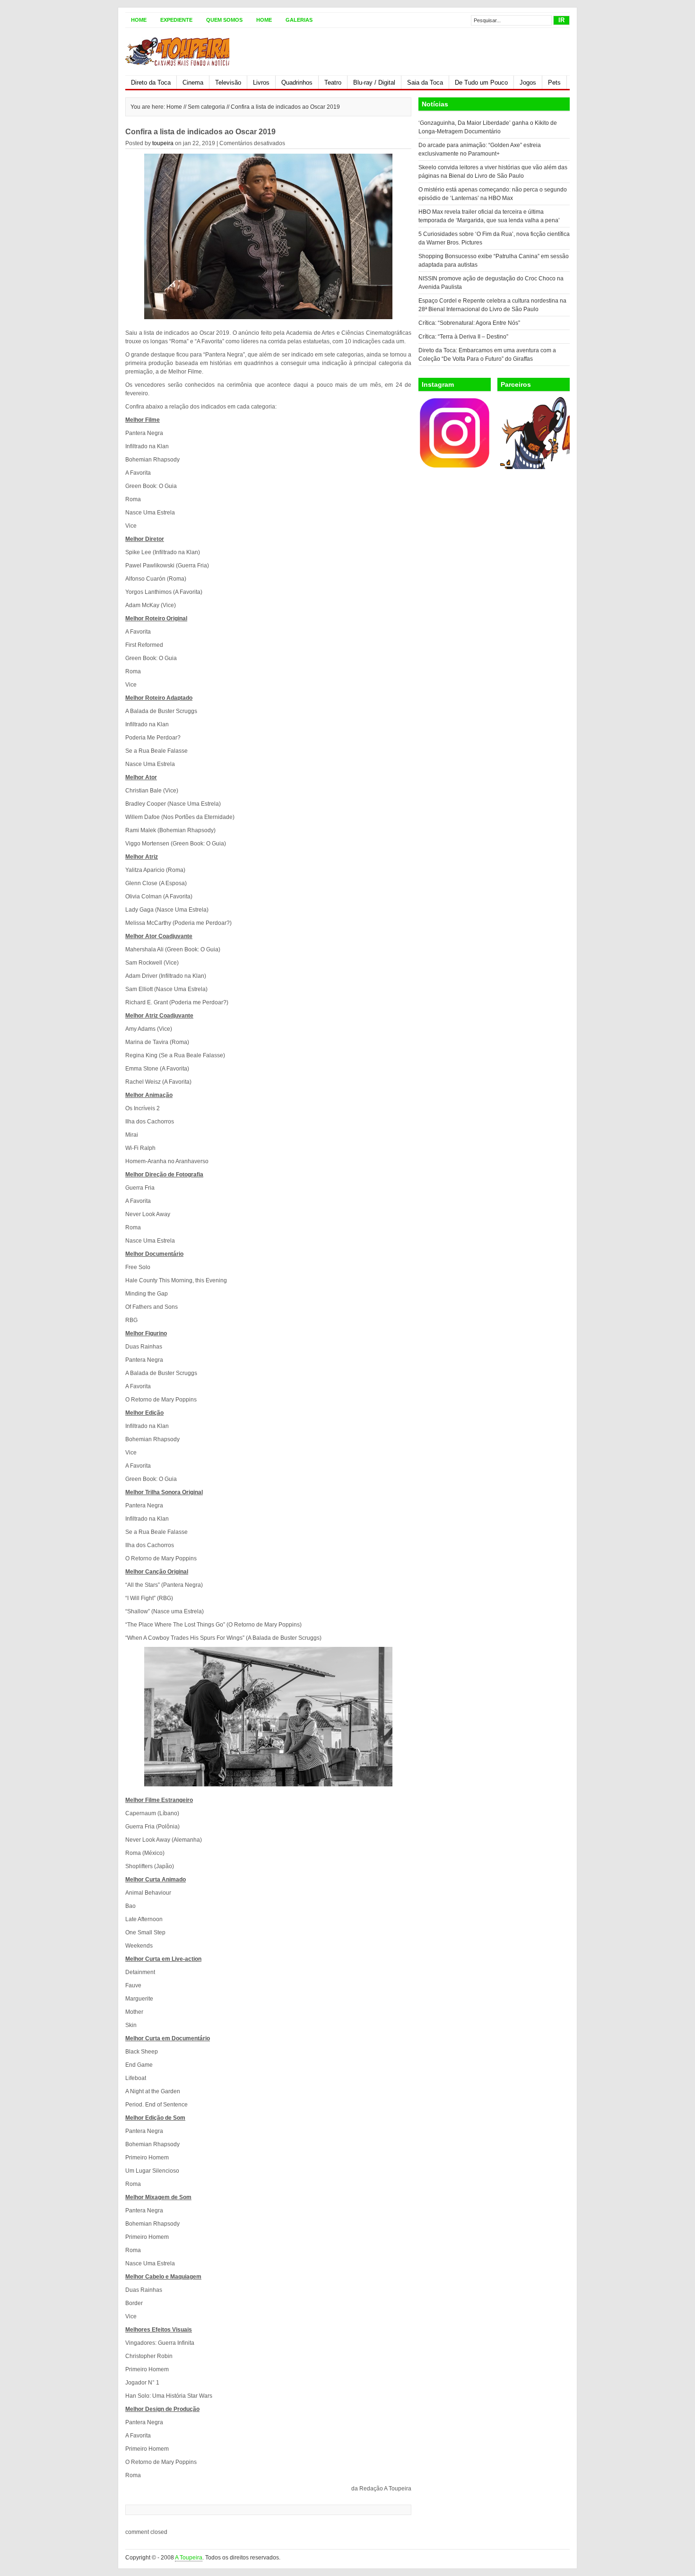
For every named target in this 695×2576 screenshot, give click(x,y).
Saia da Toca (425, 83)
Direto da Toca (151, 83)
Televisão (228, 83)
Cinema (193, 83)
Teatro (333, 83)
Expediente (176, 20)
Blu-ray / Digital (374, 83)
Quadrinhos (297, 83)
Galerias (299, 20)
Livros (261, 83)
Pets (554, 83)
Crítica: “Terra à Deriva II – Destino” (463, 337)
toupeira (163, 143)
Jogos (528, 83)
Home (139, 20)
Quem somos (224, 20)
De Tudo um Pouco (481, 83)
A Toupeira (189, 2558)
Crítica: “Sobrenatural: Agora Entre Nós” (469, 323)
